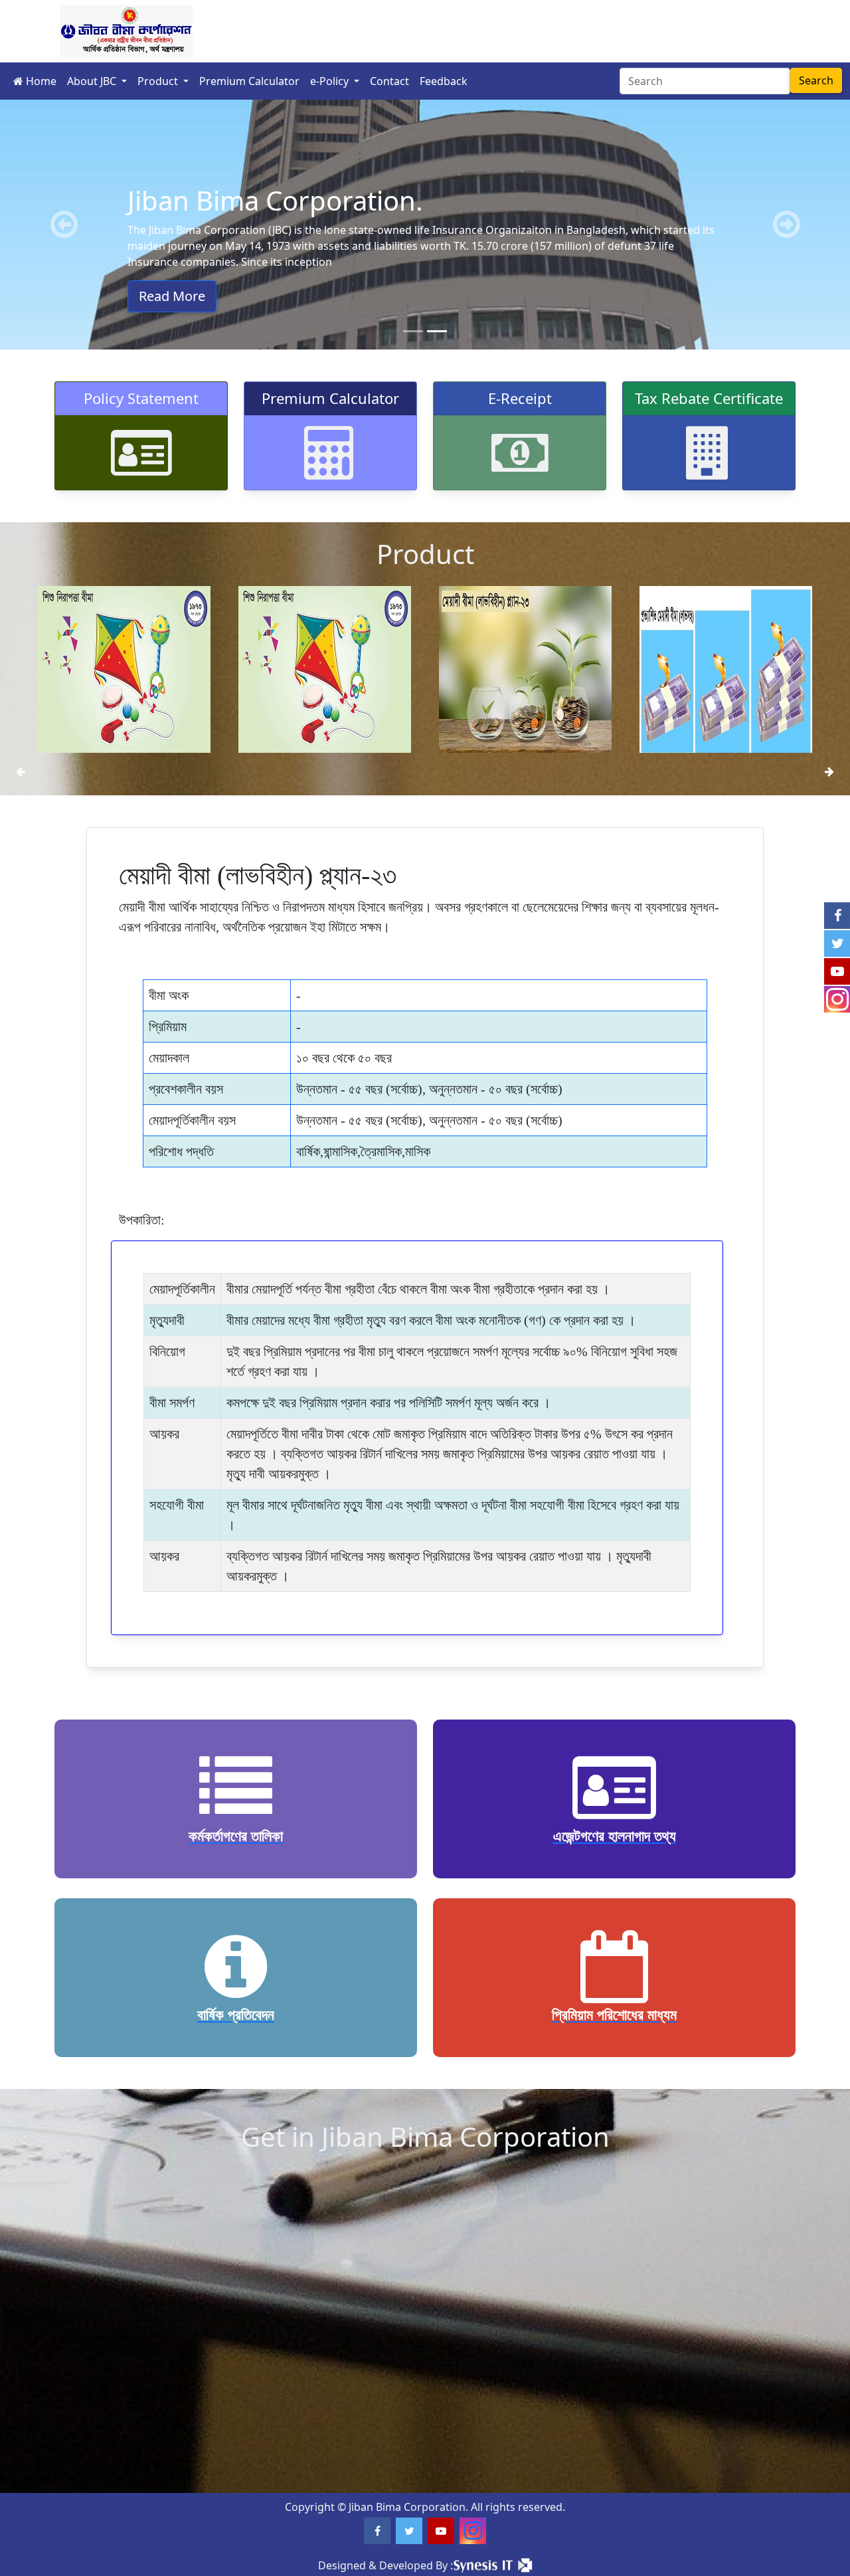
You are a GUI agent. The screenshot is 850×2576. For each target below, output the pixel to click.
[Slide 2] (437, 331)
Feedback (444, 81)
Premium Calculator (249, 81)
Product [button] (159, 81)
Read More (172, 296)
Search (816, 80)
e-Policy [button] (331, 81)
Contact (389, 81)
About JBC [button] (93, 81)
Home (40, 81)
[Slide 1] (413, 331)
